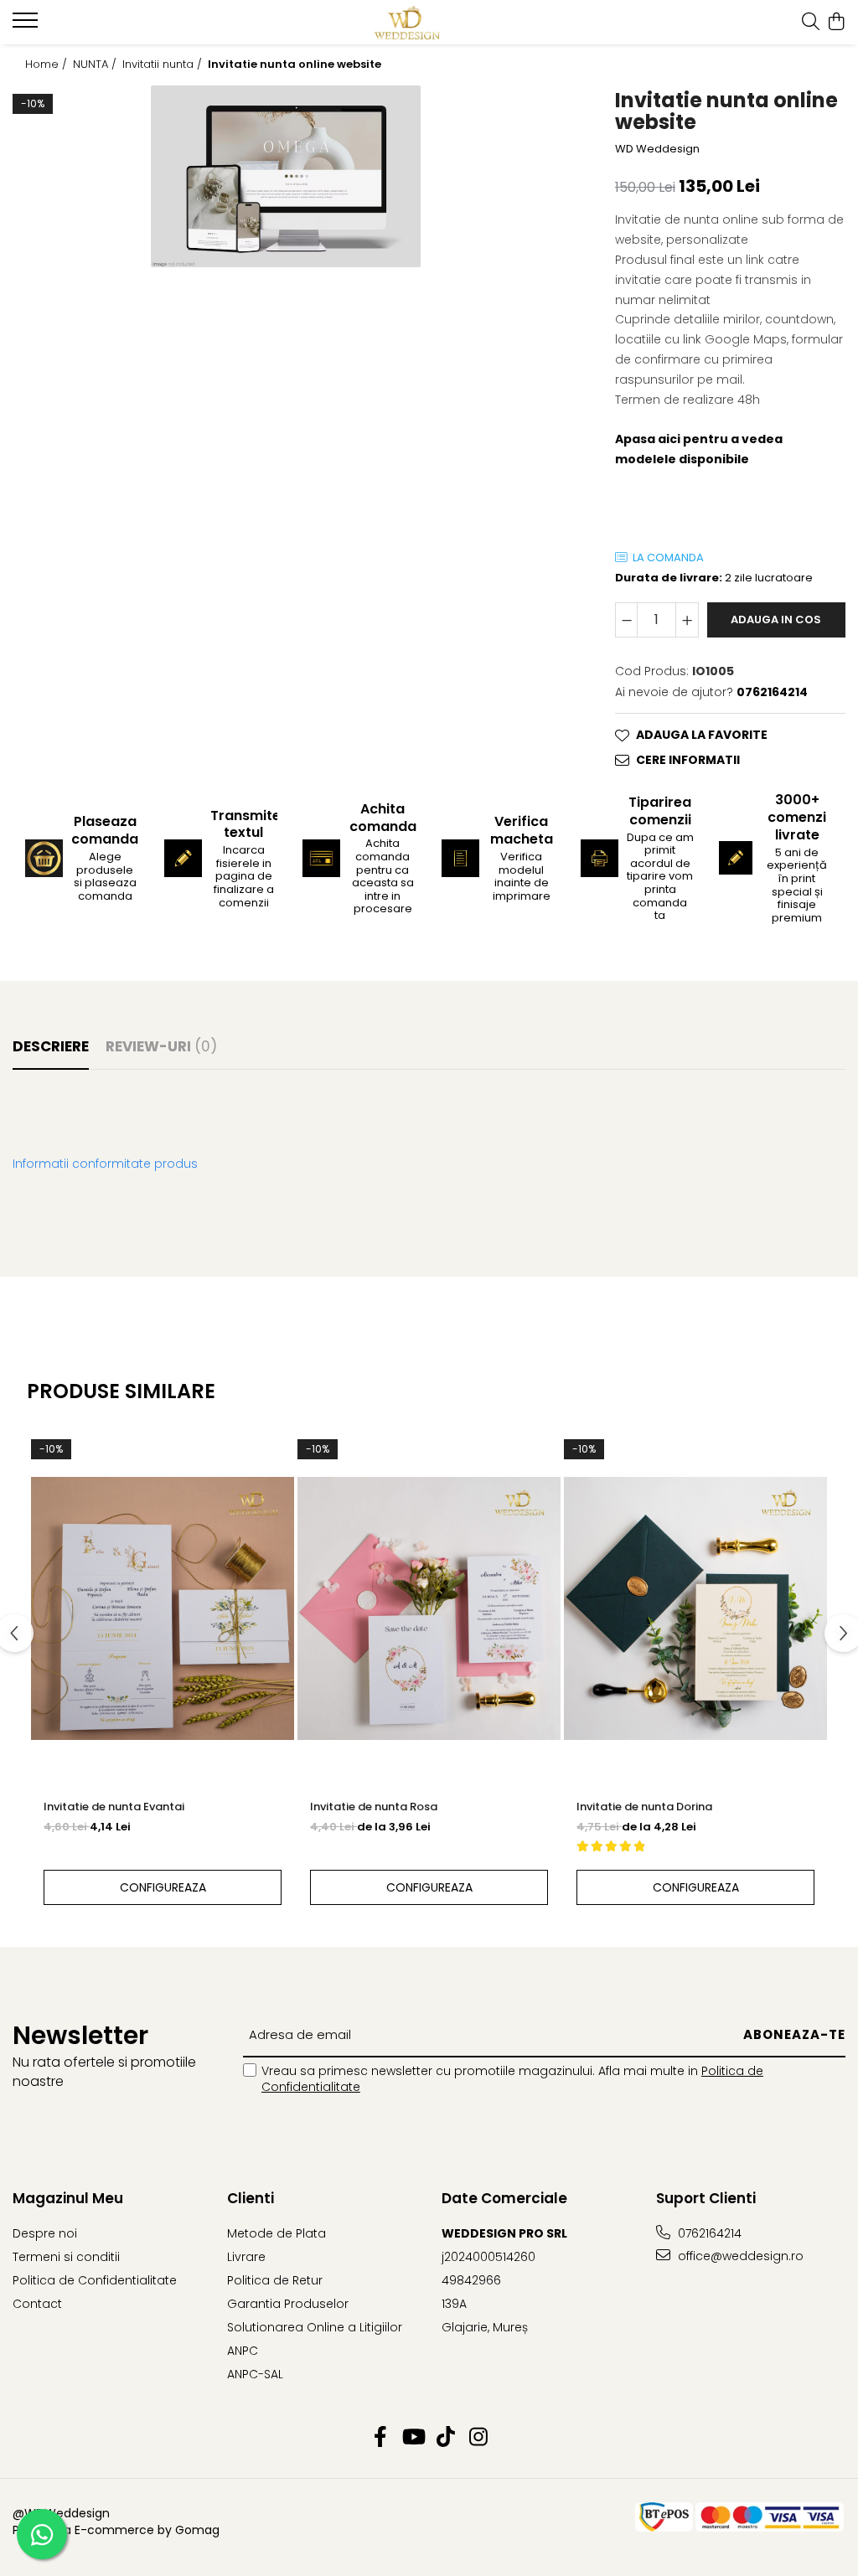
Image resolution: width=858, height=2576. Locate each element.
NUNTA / (96, 65)
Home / (48, 65)
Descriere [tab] (51, 1046)
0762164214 (708, 2233)
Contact (37, 2304)
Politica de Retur (275, 2280)
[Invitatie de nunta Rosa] (429, 1608)
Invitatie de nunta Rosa (374, 1807)
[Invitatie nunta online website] (286, 177)
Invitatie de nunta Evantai (114, 1807)
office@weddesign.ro (739, 2256)
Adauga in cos (776, 619)
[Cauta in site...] (811, 23)
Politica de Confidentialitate (95, 2280)
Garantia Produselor (288, 2304)
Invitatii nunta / (164, 65)
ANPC (243, 2351)
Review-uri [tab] (161, 1046)
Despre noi (45, 2233)
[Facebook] (380, 2438)
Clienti (251, 2198)
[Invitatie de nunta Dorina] (695, 1608)
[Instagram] (478, 2438)
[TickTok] (445, 2438)
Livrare (246, 2257)
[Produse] (27, 25)
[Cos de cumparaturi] (837, 23)
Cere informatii (688, 760)
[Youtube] (413, 2438)
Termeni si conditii (66, 2257)
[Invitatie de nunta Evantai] (163, 1608)
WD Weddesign (657, 149)
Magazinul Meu (68, 2198)
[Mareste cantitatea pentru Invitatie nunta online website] (687, 620)
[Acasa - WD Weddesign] (429, 23)
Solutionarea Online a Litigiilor (315, 2327)
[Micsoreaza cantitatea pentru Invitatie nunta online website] (627, 620)
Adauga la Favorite (702, 735)
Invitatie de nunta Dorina (644, 1807)
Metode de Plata (277, 2233)
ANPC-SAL (255, 2374)
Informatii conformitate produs (105, 1164)
